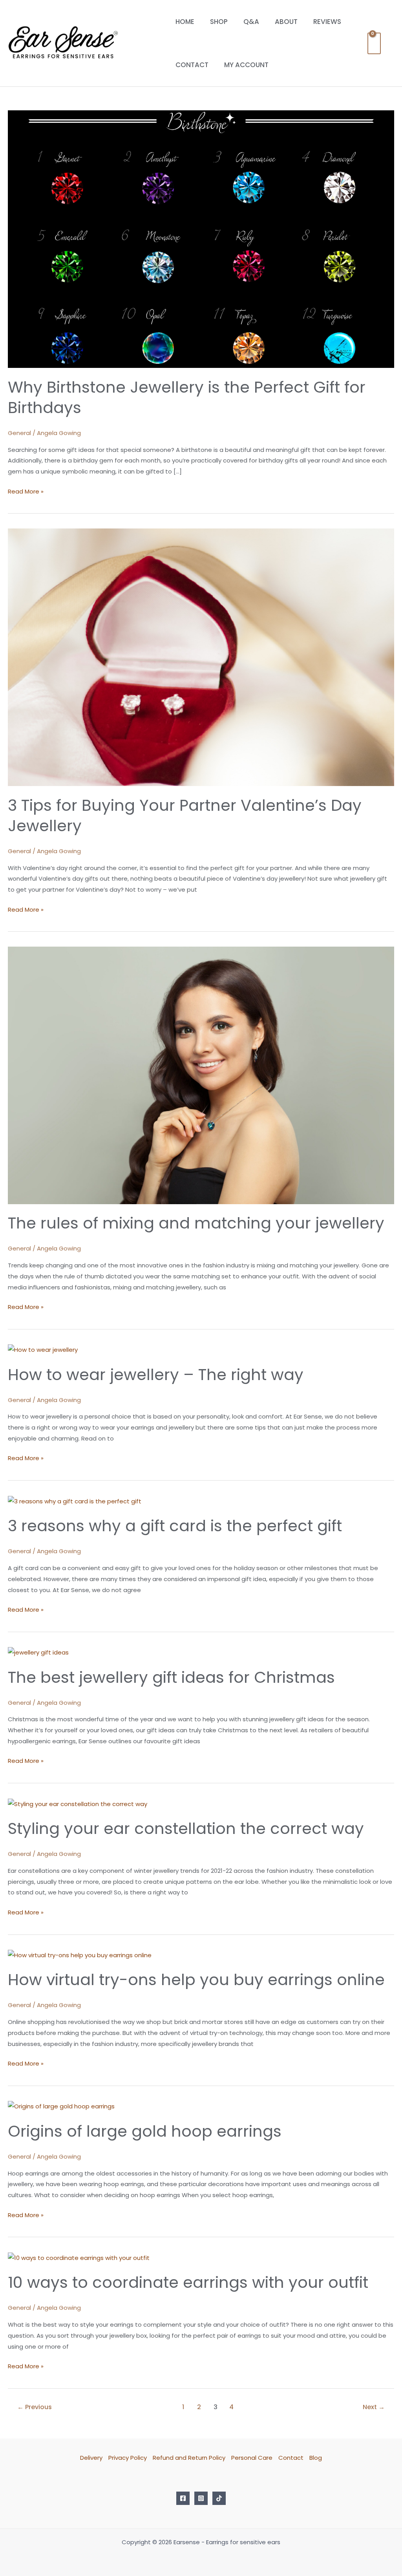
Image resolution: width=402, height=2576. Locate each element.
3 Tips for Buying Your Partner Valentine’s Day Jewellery (185, 815)
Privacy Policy (128, 2458)
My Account (246, 65)
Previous (35, 2407)
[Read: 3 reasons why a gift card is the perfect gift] (75, 1501)
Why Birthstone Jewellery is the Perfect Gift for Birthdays (187, 397)
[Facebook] (183, 2498)
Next (374, 2407)
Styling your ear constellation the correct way (186, 1828)
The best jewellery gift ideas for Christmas (171, 1677)
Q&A (251, 22)
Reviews (327, 22)
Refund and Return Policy (189, 2458)
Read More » (26, 491)
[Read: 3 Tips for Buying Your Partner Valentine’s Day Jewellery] (201, 657)
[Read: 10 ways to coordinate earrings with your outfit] (79, 2257)
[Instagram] (201, 2498)
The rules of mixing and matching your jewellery (196, 1223)
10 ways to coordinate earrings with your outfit (188, 2282)
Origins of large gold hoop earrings (145, 2131)
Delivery (91, 2458)
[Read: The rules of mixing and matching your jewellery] (201, 1075)
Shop (219, 22)
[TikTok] (219, 2498)
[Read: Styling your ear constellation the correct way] (78, 1804)
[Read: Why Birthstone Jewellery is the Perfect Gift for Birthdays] (201, 239)
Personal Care (252, 2458)
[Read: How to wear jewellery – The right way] (43, 1349)
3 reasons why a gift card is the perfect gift (175, 1526)
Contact (192, 65)
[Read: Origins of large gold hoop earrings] (61, 2106)
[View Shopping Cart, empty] (374, 43)
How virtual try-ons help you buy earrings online (196, 1980)
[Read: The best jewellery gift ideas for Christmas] (38, 1652)
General (19, 433)
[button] (391, 43)
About (286, 22)
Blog (316, 2458)
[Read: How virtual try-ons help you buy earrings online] (80, 1955)
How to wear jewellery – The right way (156, 1375)
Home (185, 22)
